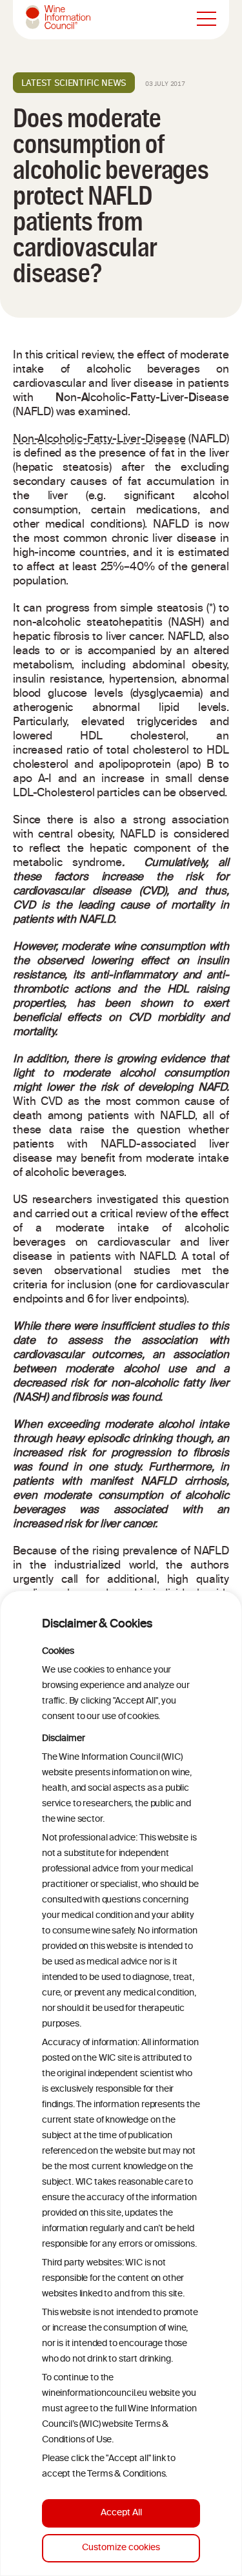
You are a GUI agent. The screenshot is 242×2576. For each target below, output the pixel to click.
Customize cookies (121, 2548)
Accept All (121, 2513)
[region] (121, 2083)
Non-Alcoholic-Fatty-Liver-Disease (99, 440)
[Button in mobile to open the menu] (207, 19)
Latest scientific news (74, 83)
